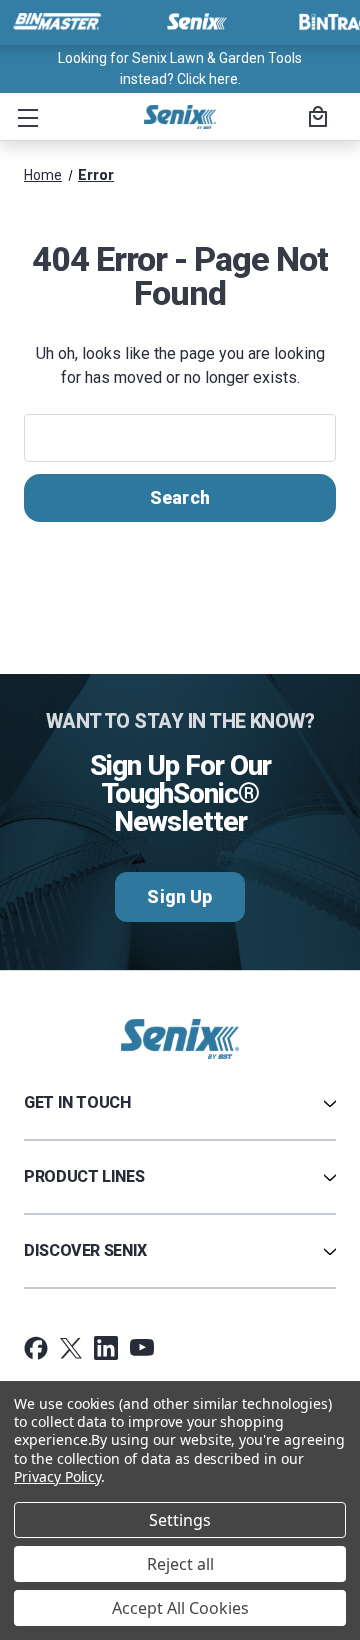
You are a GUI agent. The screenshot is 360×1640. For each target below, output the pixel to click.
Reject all (180, 1564)
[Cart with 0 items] (315, 119)
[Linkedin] (106, 1348)
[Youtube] (142, 1348)
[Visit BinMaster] (57, 22)
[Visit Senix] (195, 22)
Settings (180, 1520)
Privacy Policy (57, 1476)
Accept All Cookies (180, 1608)
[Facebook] (36, 1348)
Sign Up (179, 896)
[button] (24, 117)
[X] (71, 1348)
